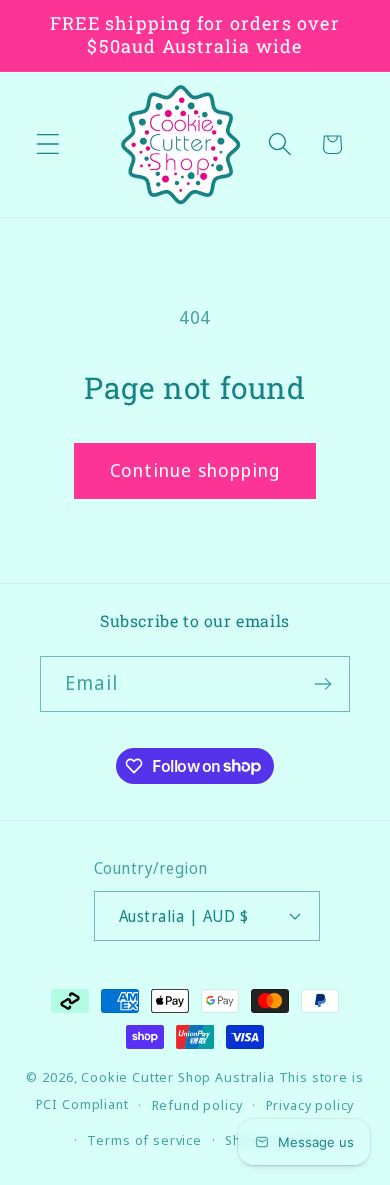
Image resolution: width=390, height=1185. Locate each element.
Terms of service (144, 1140)
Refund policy (197, 1105)
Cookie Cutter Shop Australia (178, 1077)
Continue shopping (195, 470)
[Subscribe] (322, 684)
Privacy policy (310, 1105)
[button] (48, 144)
